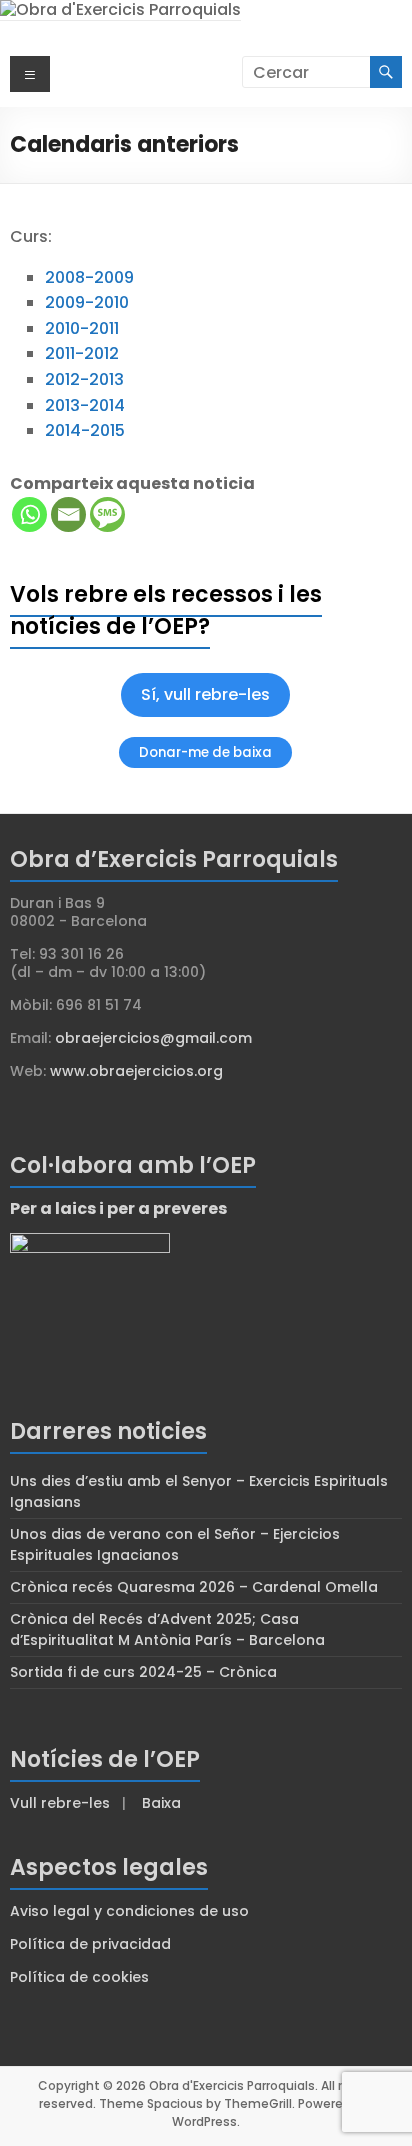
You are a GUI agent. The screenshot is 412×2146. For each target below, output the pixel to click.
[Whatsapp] (29, 514)
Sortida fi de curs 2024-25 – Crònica (143, 1672)
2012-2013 (84, 379)
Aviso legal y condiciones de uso (129, 1911)
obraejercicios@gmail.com (153, 1038)
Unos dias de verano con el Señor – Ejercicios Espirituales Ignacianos (175, 1544)
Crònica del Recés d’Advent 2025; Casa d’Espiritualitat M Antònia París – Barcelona (167, 1629)
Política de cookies (79, 1977)
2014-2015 (85, 430)
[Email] (68, 514)
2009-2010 (87, 302)
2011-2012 (82, 353)
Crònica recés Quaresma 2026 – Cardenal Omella (194, 1587)
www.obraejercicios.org (136, 1071)
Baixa (161, 1803)
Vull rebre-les (60, 1803)
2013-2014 (85, 405)
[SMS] (107, 514)
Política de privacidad (90, 1944)
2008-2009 (89, 277)
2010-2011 (82, 328)
